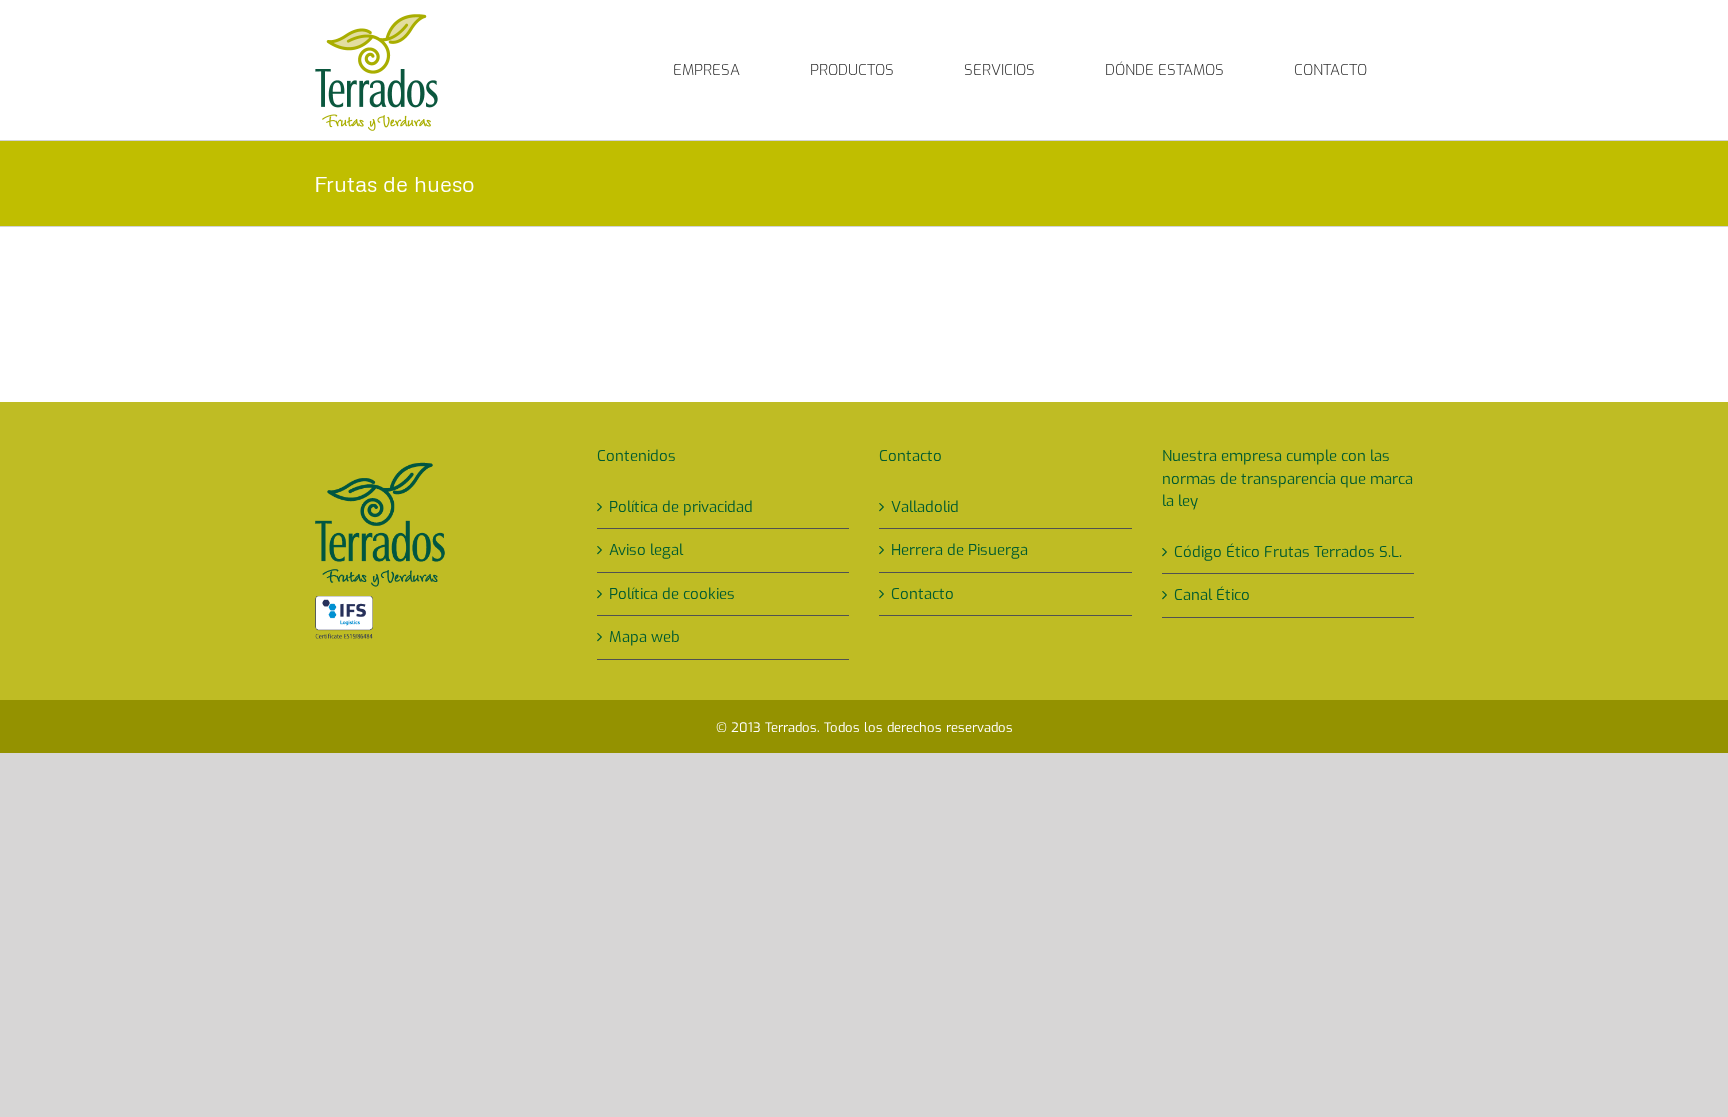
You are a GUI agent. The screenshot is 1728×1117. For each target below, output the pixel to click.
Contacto (922, 594)
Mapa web (644, 637)
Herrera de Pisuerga (959, 550)
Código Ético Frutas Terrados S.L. (1288, 552)
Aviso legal (646, 550)
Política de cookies (672, 594)
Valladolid (925, 507)
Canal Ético (1212, 595)
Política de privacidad (681, 507)
